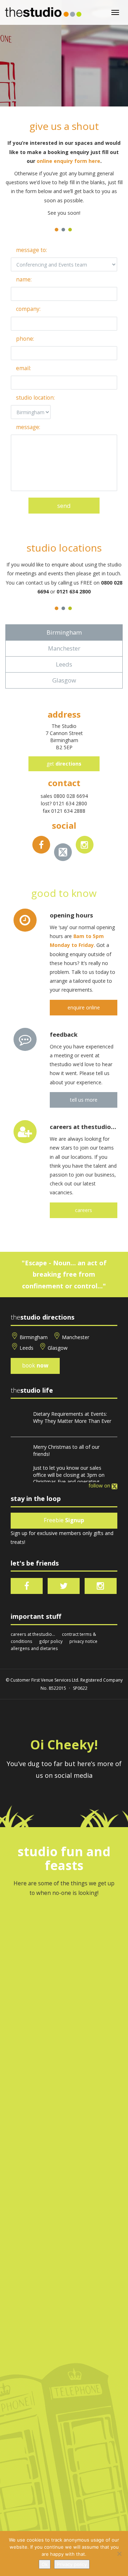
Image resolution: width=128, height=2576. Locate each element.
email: (23, 368)
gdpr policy (51, 1641)
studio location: (35, 398)
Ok (45, 2564)
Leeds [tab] (64, 664)
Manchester (76, 1337)
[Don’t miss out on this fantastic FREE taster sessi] (64, 2432)
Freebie (64, 1520)
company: (28, 309)
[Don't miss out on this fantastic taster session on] (64, 2295)
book (35, 1366)
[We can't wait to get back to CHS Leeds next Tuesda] (64, 2226)
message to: (31, 250)
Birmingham (34, 1337)
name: (24, 279)
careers (84, 1210)
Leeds (26, 1348)
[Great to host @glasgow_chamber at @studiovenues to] (64, 2020)
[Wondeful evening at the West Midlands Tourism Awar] (64, 2157)
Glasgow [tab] (64, 680)
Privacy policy (72, 2564)
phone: (25, 339)
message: (28, 427)
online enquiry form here (68, 161)
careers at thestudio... (33, 1634)
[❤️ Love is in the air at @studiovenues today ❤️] (64, 2501)
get (64, 764)
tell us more (84, 1100)
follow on (100, 1486)
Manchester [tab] (64, 648)
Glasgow (58, 1348)
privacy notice (83, 1641)
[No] (119, 2554)
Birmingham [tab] (64, 632)
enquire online (84, 1007)
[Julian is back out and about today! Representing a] (64, 2088)
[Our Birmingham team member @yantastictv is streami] (64, 1951)
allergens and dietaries (34, 1648)
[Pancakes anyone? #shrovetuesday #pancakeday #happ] (64, 2363)
